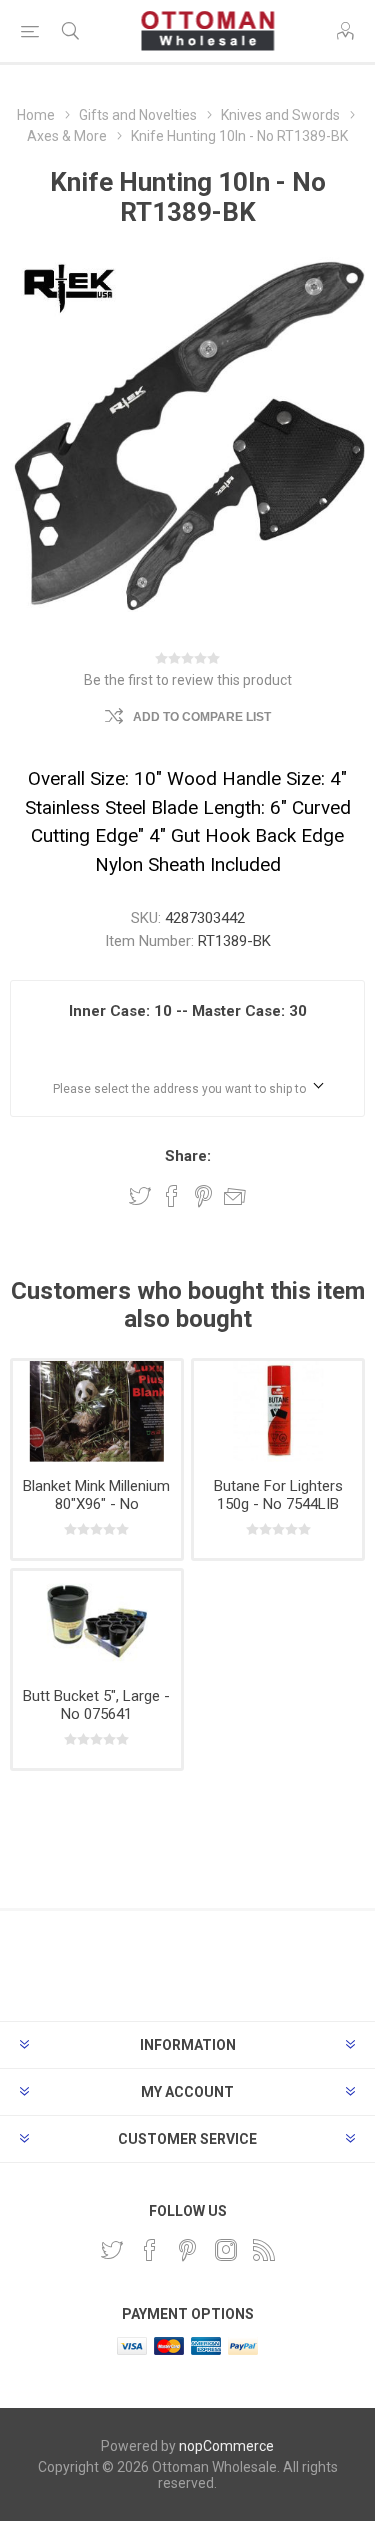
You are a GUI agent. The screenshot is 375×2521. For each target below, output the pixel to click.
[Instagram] (226, 2250)
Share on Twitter (140, 1196)
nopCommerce (226, 2446)
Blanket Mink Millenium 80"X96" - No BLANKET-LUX (96, 1504)
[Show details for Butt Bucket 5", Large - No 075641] (97, 1621)
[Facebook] (150, 2250)
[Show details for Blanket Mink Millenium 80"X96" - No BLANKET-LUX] (97, 1411)
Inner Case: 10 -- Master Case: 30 (188, 1011)
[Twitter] (112, 2250)
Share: (188, 1156)
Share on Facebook (172, 1196)
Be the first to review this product (188, 680)
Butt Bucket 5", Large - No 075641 (96, 1705)
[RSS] (264, 2250)
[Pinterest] (188, 2250)
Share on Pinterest (203, 1196)
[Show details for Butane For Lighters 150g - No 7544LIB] (278, 1411)
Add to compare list (202, 717)
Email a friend (235, 1196)
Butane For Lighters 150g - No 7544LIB (278, 1495)
